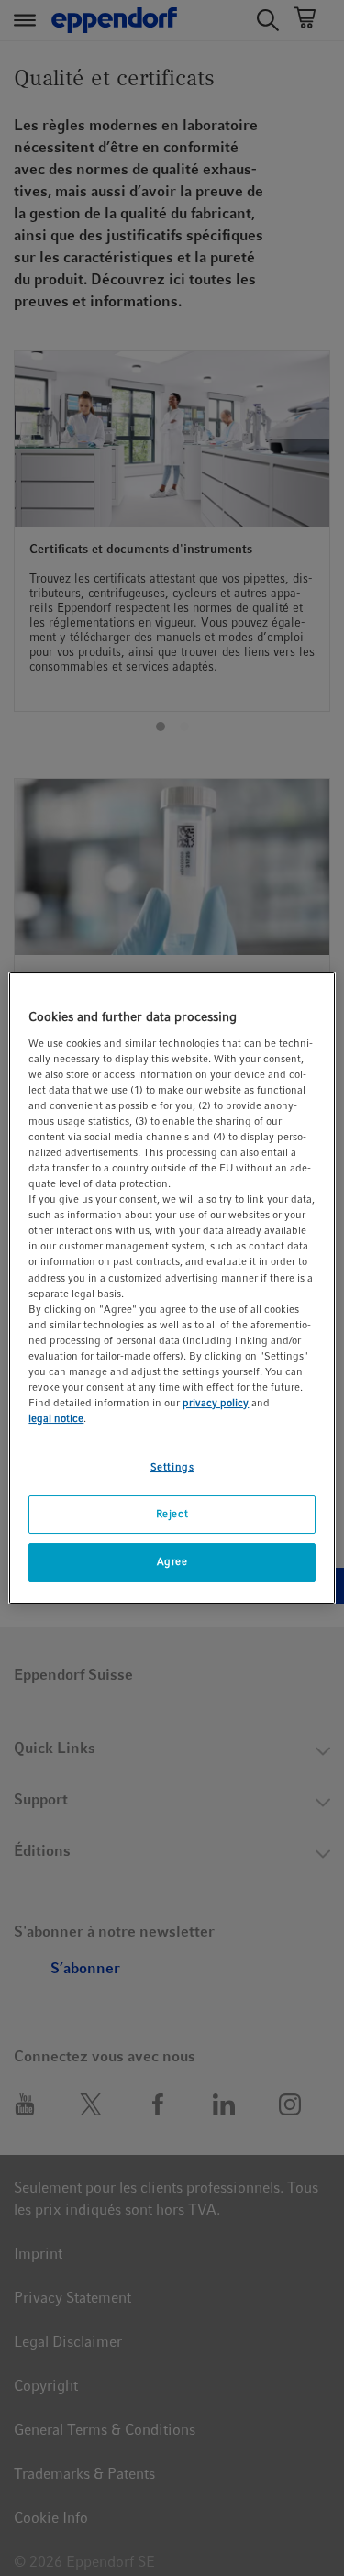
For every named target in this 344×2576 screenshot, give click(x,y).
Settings (172, 1467)
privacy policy (216, 1403)
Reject (172, 1514)
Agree (172, 1561)
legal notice (56, 1418)
